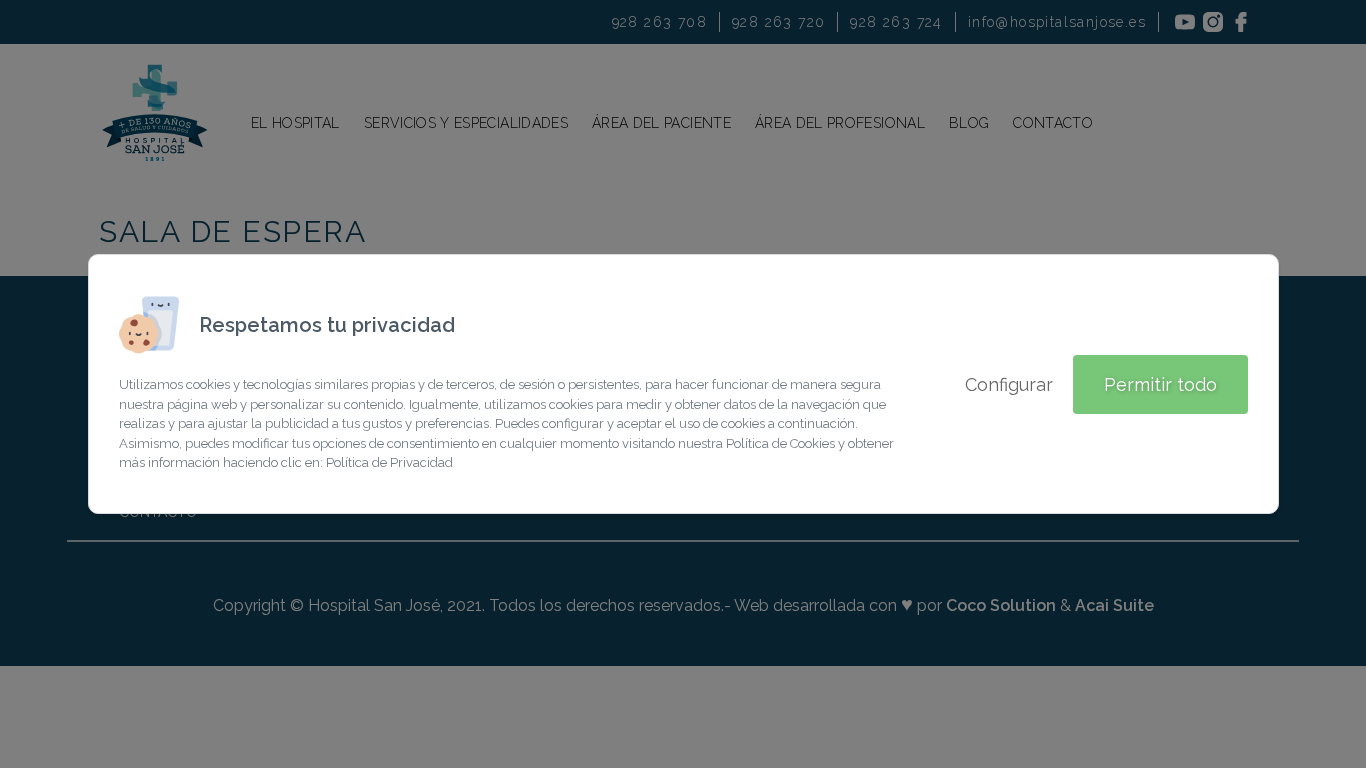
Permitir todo (1160, 384)
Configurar (1009, 384)
